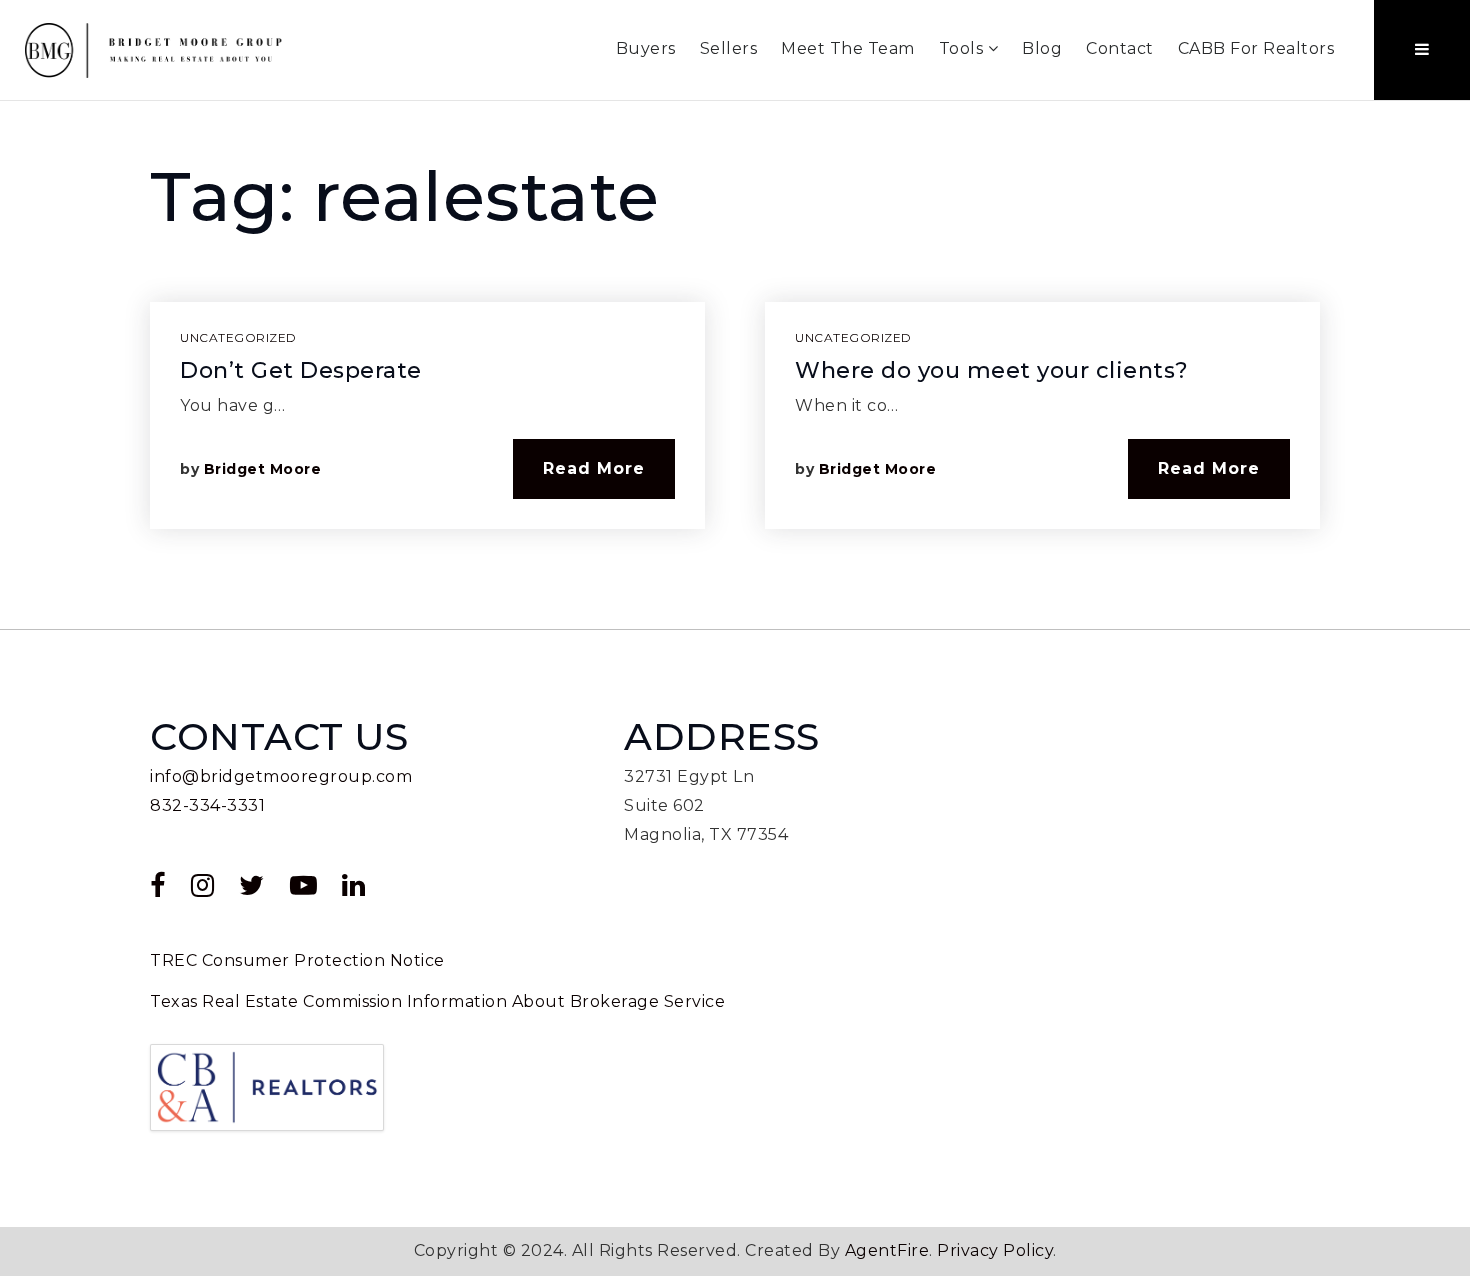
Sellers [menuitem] (729, 48)
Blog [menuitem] (1042, 48)
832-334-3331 (207, 805)
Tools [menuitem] (963, 48)
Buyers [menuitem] (646, 48)
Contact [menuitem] (1120, 48)
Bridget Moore (263, 469)
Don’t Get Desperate (301, 370)
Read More (594, 468)
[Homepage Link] (155, 48)
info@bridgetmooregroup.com (281, 776)
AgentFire (887, 1250)
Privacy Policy (995, 1250)
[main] (735, 365)
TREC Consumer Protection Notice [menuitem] (297, 960)
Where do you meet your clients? (992, 370)
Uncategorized (238, 337)
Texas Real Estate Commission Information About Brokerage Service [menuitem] (437, 1001)
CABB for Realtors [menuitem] (1256, 48)
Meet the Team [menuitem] (848, 48)
